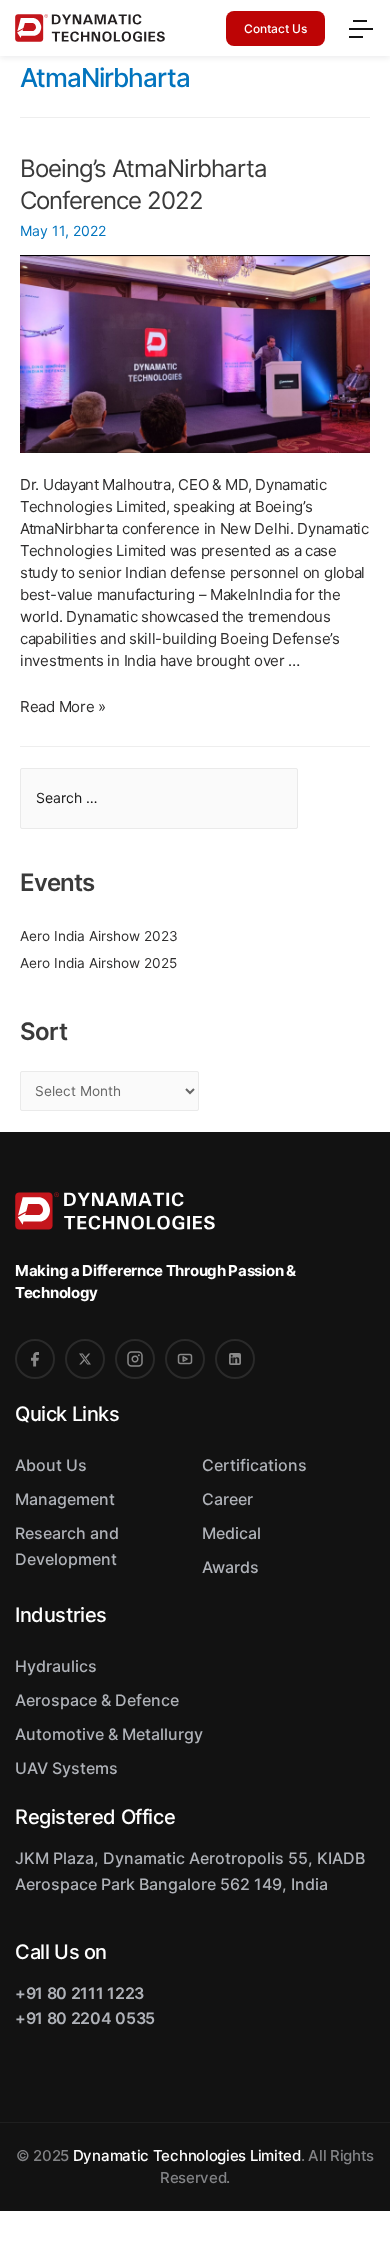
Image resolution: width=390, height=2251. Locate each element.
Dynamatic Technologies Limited (187, 2155)
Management (65, 1499)
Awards (230, 1567)
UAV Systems (66, 1768)
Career (227, 1499)
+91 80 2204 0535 (85, 2018)
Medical (231, 1533)
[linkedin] (235, 1359)
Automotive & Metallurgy (109, 1734)
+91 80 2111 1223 (79, 1993)
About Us (51, 1465)
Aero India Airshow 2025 (98, 963)
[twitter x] (85, 1359)
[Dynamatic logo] (81, 28)
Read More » (63, 706)
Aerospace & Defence (97, 1700)
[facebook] (35, 1359)
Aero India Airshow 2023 (99, 936)
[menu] (360, 26)
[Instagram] (135, 1359)
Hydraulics (56, 1666)
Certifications (254, 1465)
